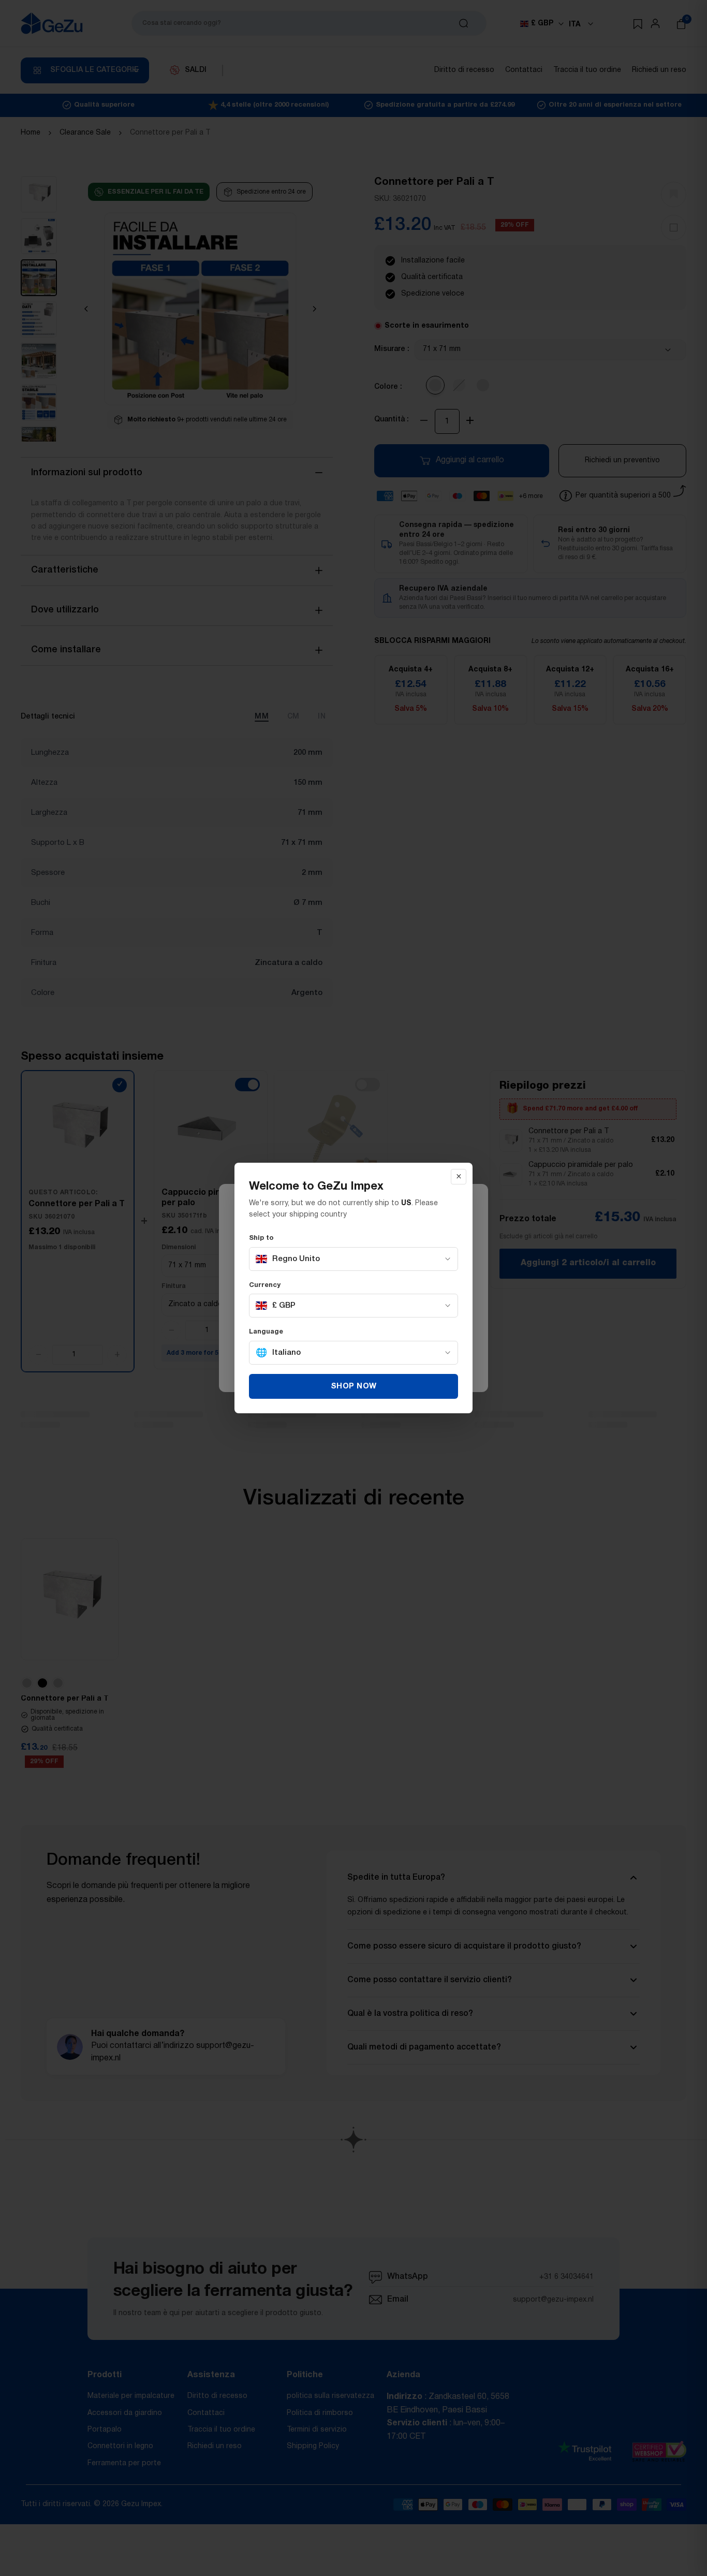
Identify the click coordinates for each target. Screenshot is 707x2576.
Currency (265, 1285)
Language (266, 1332)
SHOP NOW (354, 1386)
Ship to (261, 1238)
